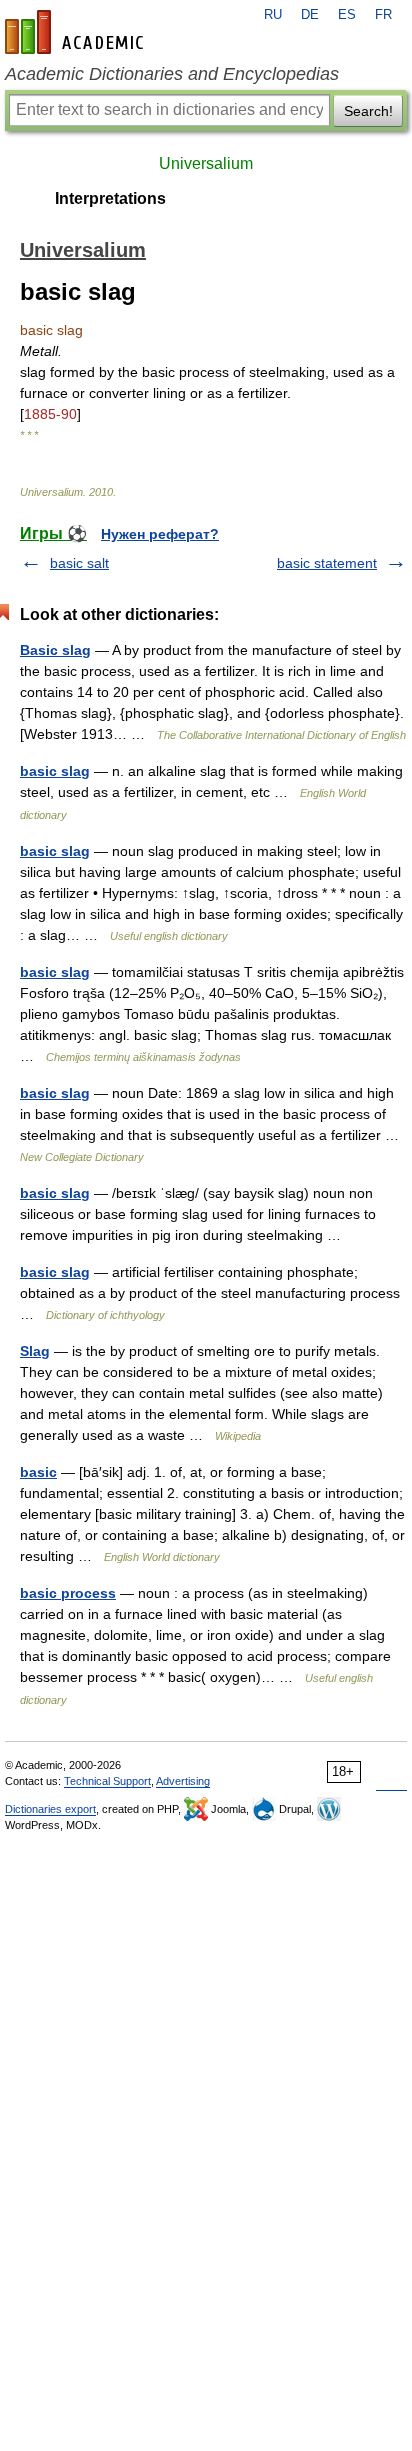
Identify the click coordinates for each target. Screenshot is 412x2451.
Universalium (206, 163)
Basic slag (55, 650)
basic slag (55, 771)
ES (347, 15)
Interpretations (110, 198)
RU (273, 15)
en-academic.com (77, 32)
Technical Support (107, 1781)
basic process (68, 1593)
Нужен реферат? (160, 534)
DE (310, 15)
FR (383, 15)
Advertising (183, 1781)
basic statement (327, 563)
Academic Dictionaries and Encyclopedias (172, 74)
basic (38, 1472)
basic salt (79, 563)
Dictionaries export (50, 1809)
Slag (35, 1351)
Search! (368, 111)
